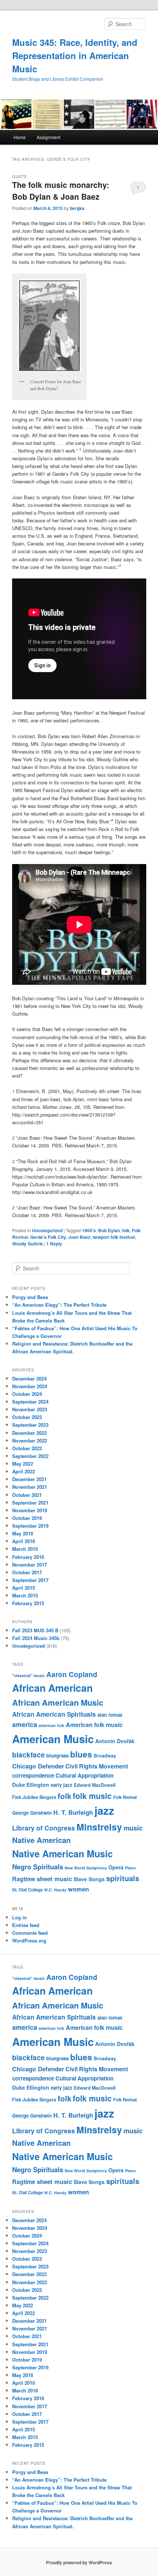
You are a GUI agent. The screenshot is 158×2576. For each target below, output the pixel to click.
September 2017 (30, 1580)
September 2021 (30, 1503)
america (25, 1724)
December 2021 (29, 1479)
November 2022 (30, 1441)
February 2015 (28, 1603)
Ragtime (24, 1879)
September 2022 (30, 1456)
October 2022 (27, 1448)
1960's (89, 1230)
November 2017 (30, 1565)
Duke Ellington (31, 1785)
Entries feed (26, 1925)
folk (126, 1230)
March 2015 (25, 1595)
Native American (41, 1840)
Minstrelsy (99, 1827)
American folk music (94, 1725)
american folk (51, 1725)
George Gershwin (32, 1813)
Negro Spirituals (38, 1867)
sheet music (54, 1879)
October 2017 (27, 1572)
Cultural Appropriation (85, 1775)
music (133, 1828)
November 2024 (30, 1386)
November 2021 (30, 1487)
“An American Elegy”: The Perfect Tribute (59, 1305)
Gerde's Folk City (48, 1237)
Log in (19, 1917)
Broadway (105, 1756)
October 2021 (27, 1495)
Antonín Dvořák (115, 1741)
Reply (54, 1244)
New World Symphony (86, 1868)
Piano (130, 1868)
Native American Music (62, 1854)
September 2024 (30, 1402)
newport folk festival (114, 1237)
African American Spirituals (54, 1714)
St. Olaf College (27, 1890)
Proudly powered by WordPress (79, 2562)
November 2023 (30, 1409)
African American (52, 1688)
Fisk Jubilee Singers (34, 1797)
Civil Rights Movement (97, 1766)
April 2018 (24, 1541)
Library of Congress (44, 1828)
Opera (116, 1867)
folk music (92, 1796)
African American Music (58, 1702)
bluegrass (58, 1755)
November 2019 (30, 1510)
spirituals (123, 1878)
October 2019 (27, 1518)
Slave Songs (89, 1879)
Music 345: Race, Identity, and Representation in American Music (75, 55)
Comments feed (30, 1933)
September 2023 (30, 1425)
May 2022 (23, 1464)
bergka (77, 208)
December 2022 (29, 1433)
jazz (104, 1810)
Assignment (49, 137)
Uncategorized (47, 1230)
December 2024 (29, 1378)
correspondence (33, 1775)
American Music (53, 1739)
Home (20, 137)
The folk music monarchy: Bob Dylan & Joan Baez (61, 191)
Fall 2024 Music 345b (36, 1638)
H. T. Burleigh (73, 1812)
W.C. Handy (55, 1890)
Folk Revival (125, 1797)
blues (81, 1754)
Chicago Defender (38, 1766)
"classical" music (28, 1675)
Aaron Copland (72, 1674)
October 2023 (27, 1417)
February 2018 (28, 1557)
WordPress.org (29, 1940)
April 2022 (24, 1471)
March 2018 (25, 1549)
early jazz (62, 1785)
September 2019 (30, 1526)
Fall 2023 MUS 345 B (35, 1630)
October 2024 (27, 1394)
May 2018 (23, 1533)
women (78, 1889)
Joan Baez (79, 1237)
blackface (28, 1755)
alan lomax (110, 1715)
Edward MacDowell (95, 1785)
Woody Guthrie (28, 1244)
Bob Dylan (109, 1230)
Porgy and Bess (30, 1297)
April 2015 (24, 1588)
